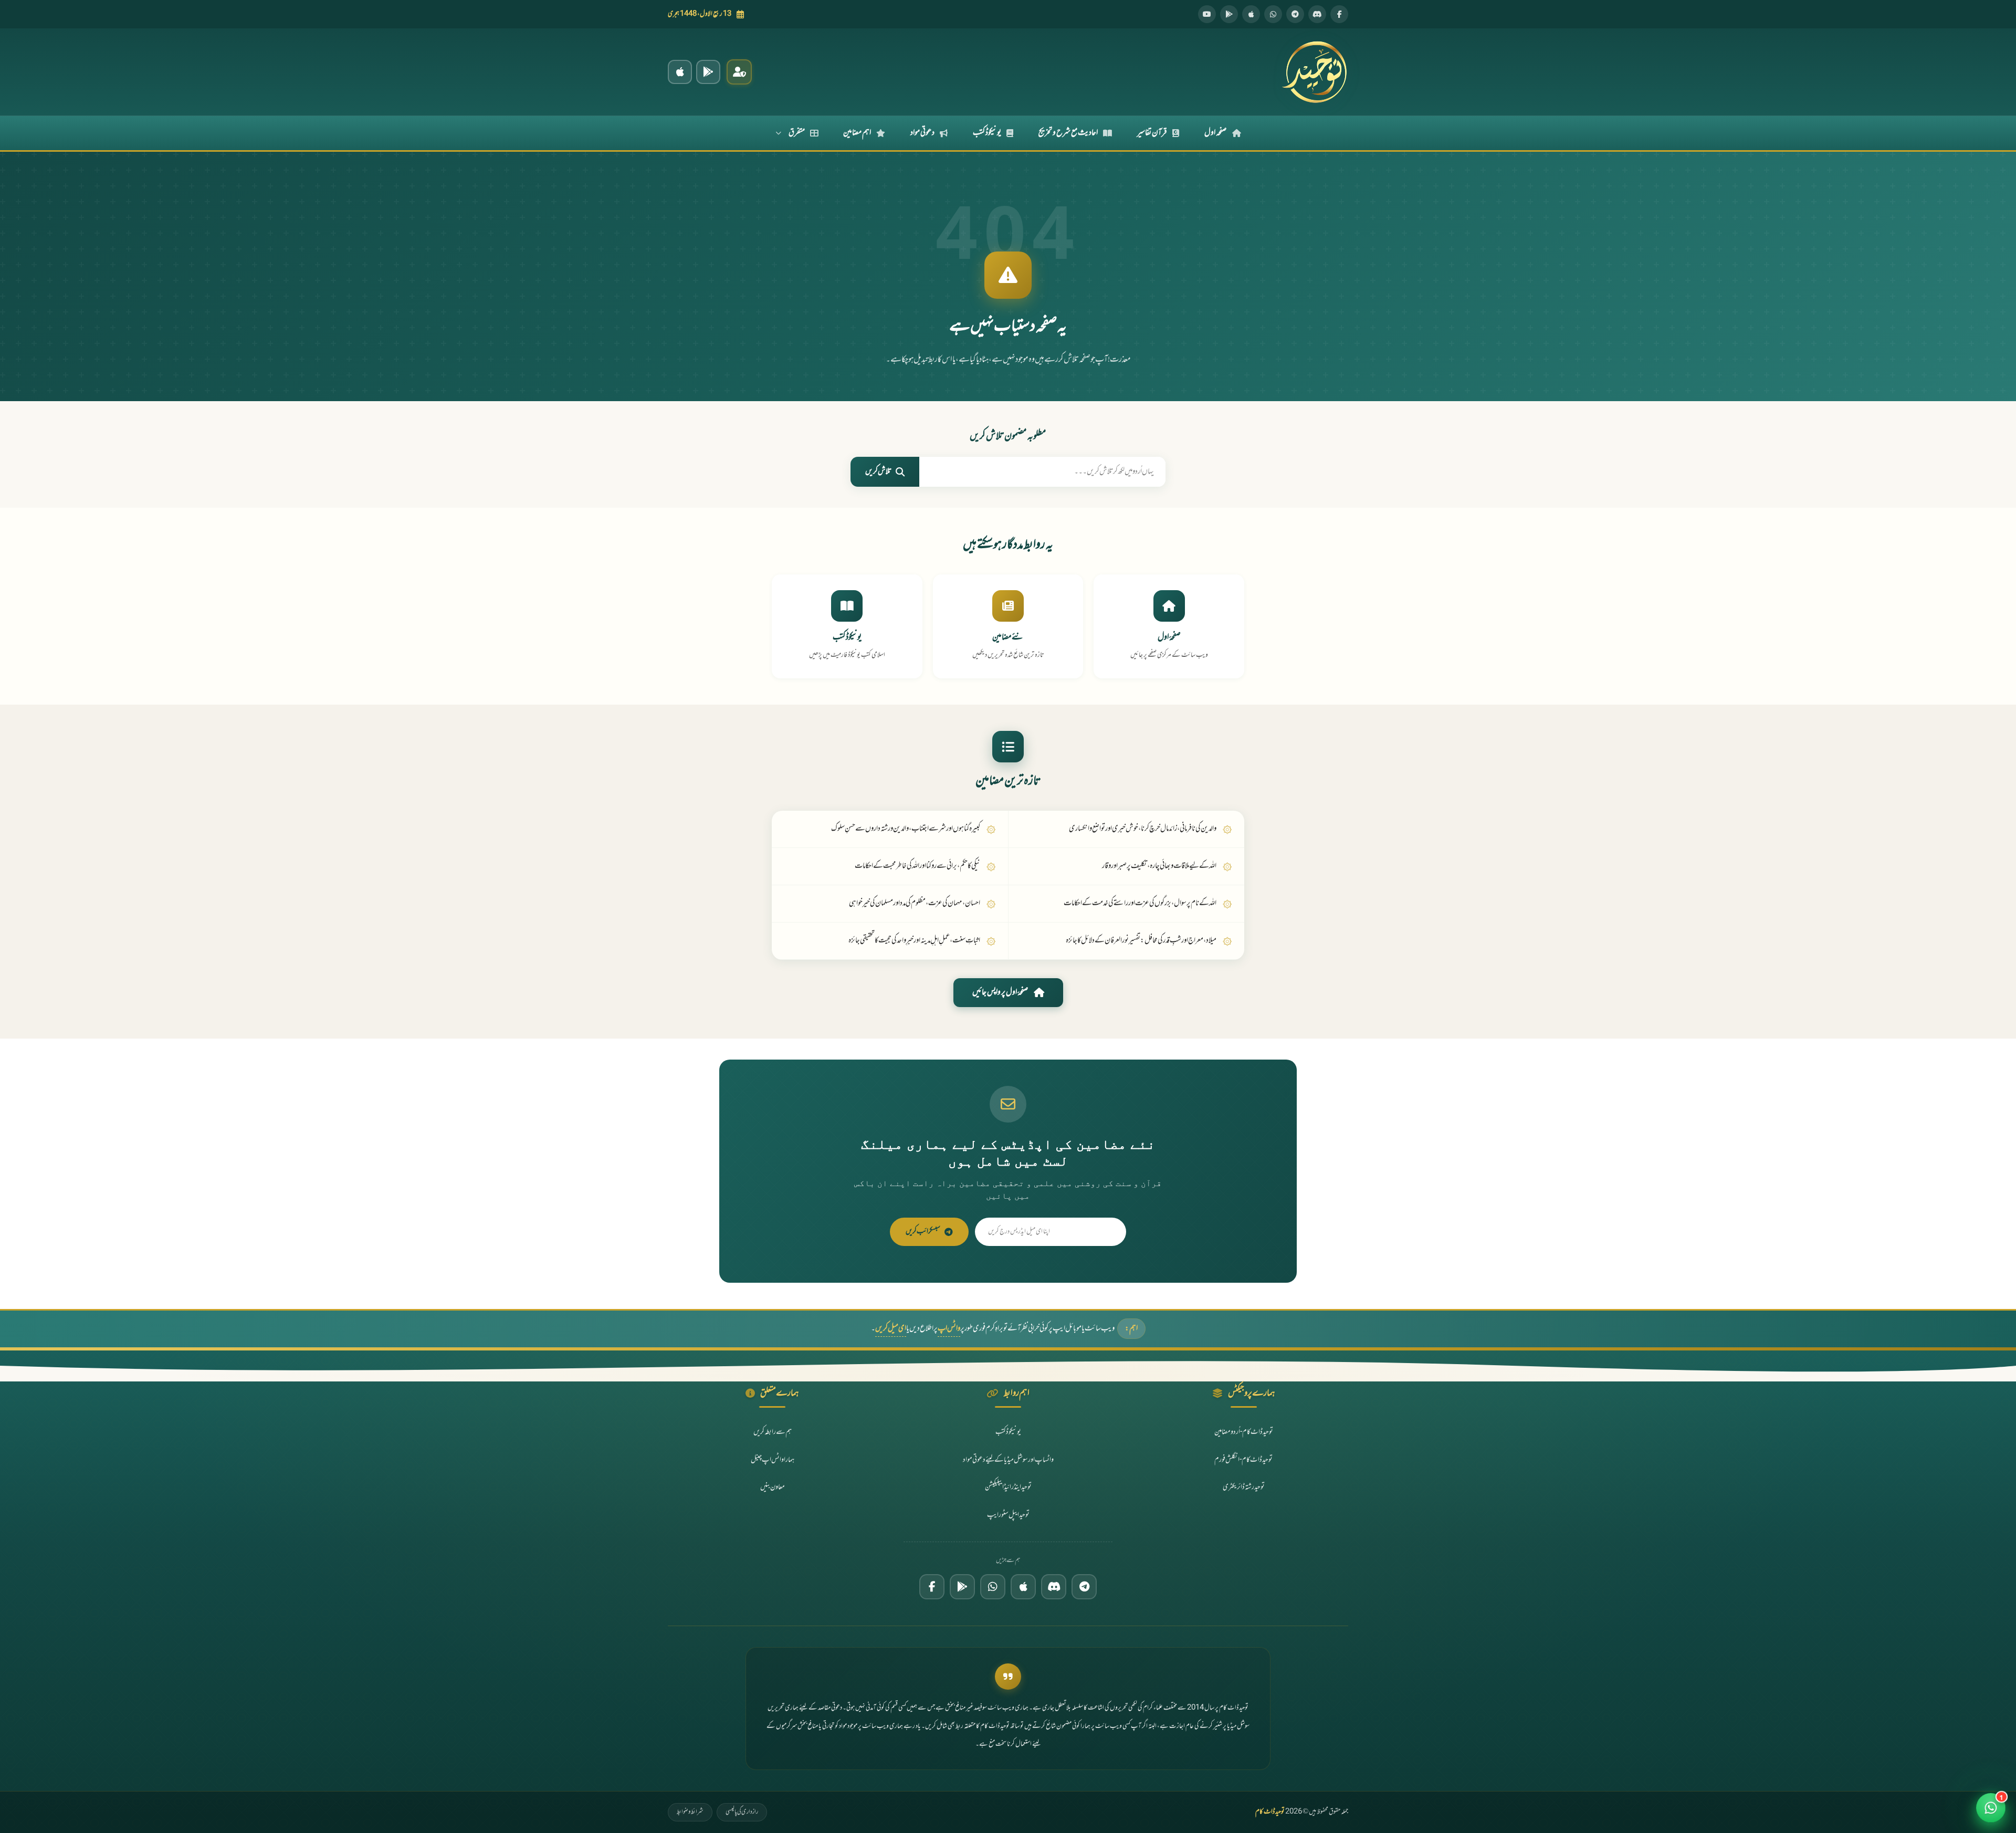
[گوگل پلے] (962, 1587)
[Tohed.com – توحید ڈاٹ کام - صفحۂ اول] (1314, 72)
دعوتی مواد (922, 133)
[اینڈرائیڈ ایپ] (708, 72)
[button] (1991, 1808)
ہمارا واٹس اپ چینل (773, 1460)
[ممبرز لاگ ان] (739, 72)
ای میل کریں (891, 1329)
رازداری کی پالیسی (742, 1812)
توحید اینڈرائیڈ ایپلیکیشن (1008, 1487)
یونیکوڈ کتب (987, 133)
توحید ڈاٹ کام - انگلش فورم (1243, 1460)
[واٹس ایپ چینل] (993, 1587)
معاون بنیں (773, 1487)
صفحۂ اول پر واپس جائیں (1000, 992)
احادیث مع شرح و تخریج (1068, 133)
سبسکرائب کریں (923, 1232)
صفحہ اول (1216, 133)
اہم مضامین (857, 133)
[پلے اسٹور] (1229, 14)
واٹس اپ (949, 1329)
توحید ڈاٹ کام (1270, 1812)
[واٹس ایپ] (1273, 14)
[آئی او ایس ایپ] (680, 72)
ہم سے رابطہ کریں (773, 1432)
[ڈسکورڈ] (1317, 14)
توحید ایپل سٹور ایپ (1008, 1515)
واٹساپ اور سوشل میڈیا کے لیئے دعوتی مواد (1008, 1460)
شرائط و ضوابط (690, 1812)
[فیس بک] (1339, 14)
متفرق (797, 133)
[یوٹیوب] (1207, 14)
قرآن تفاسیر (1152, 133)
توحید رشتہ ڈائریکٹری (1244, 1487)
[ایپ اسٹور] (1251, 14)
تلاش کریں (878, 472)
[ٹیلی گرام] (1295, 14)
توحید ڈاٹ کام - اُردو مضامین (1244, 1432)
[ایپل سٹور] (1023, 1587)
